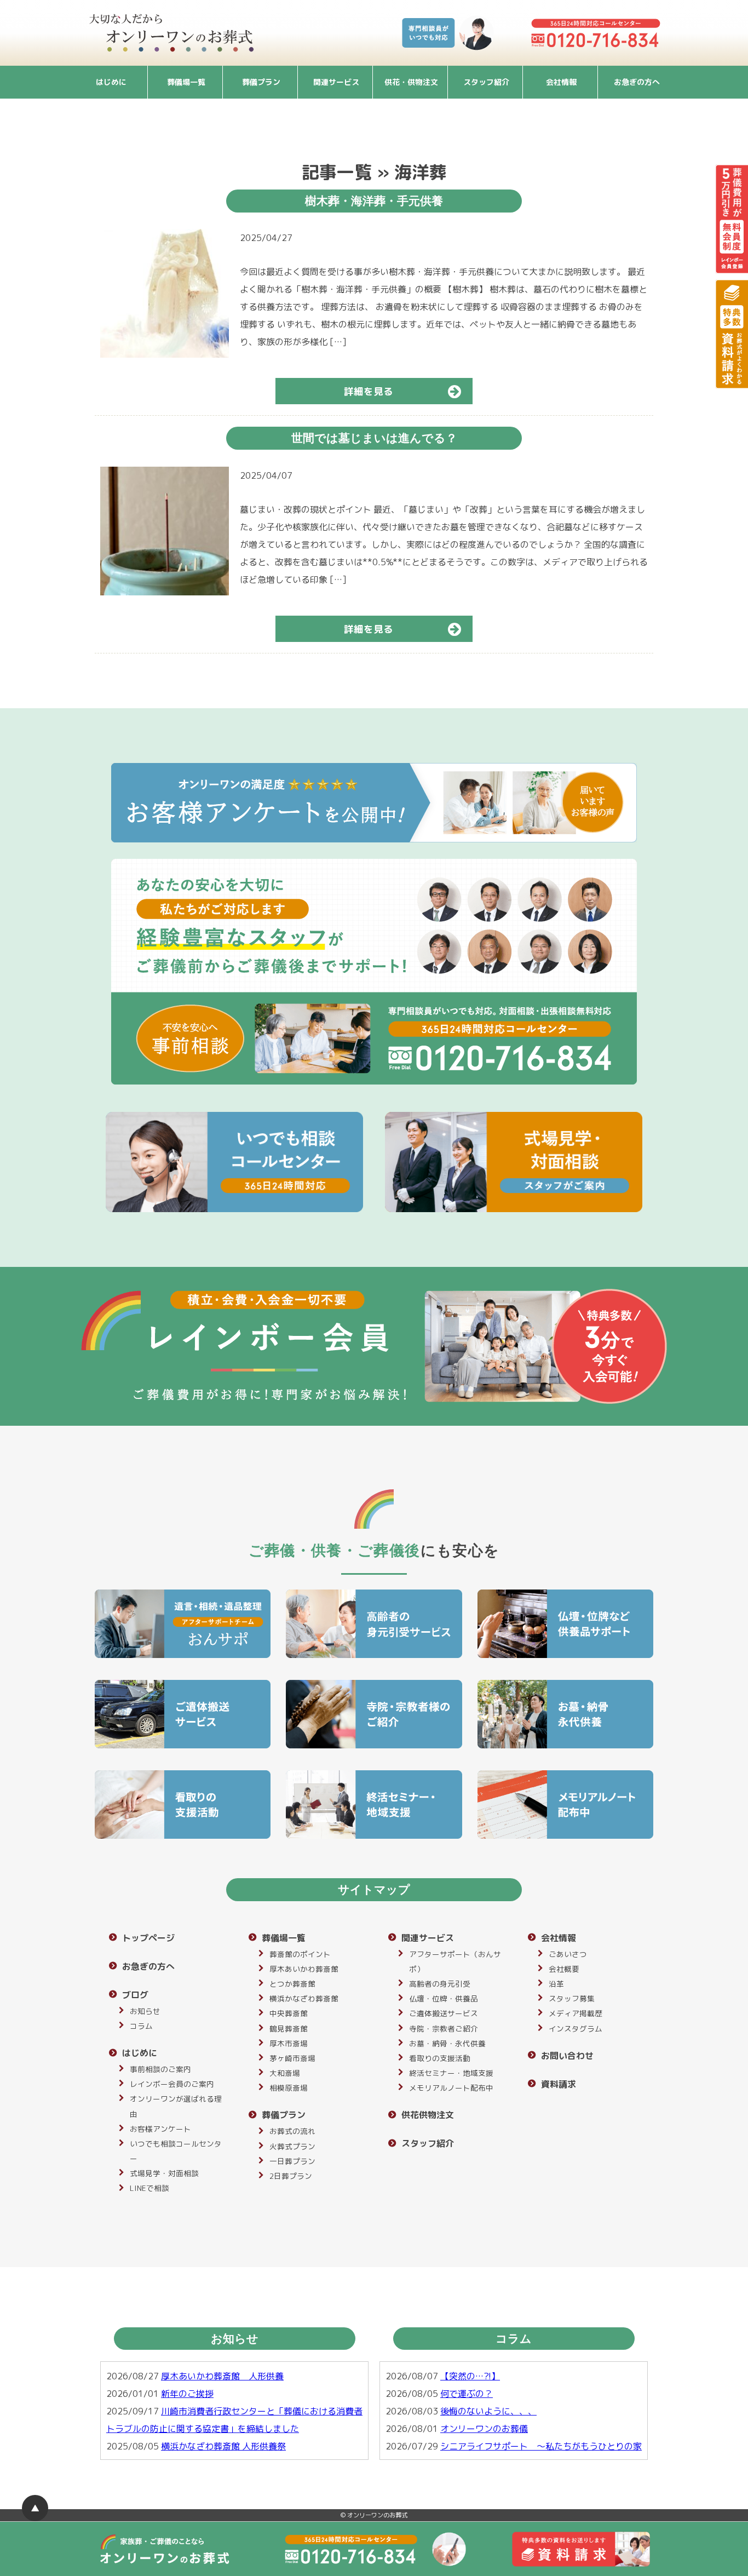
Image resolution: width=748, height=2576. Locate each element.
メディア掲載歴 (576, 2013)
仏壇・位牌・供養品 (444, 1998)
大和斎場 (285, 2073)
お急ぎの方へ (637, 82)
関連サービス (336, 82)
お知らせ (145, 2011)
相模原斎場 (289, 2088)
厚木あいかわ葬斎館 (304, 1969)
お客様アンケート (160, 2129)
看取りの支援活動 (440, 2058)
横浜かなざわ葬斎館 (304, 1998)
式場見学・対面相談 (164, 2173)
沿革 (556, 1984)
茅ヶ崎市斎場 (292, 2058)
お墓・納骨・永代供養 (447, 2043)
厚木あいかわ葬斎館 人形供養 (222, 2376)
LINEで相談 (149, 2188)
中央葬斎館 (289, 2013)
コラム (141, 2026)
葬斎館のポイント (300, 1954)
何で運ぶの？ (467, 2394)
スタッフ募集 (572, 1998)
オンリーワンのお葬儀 (484, 2429)
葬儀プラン (261, 82)
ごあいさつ (568, 1954)
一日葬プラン (292, 2161)
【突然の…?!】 (470, 2376)
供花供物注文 (428, 2115)
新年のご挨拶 (187, 2394)
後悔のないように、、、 (488, 2411)
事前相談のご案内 (160, 2069)
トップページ (148, 1938)
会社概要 (564, 1969)
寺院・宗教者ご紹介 (444, 2029)
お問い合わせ (567, 2056)
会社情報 (561, 82)
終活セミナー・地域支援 (451, 2073)
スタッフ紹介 (486, 82)
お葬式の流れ (292, 2131)
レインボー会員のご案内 (172, 2084)
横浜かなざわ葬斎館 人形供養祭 (223, 2446)
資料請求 (559, 2084)
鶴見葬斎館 (289, 2029)
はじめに (111, 82)
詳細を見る (369, 391)
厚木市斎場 (289, 2043)
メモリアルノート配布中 (451, 2088)
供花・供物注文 (411, 82)
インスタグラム (576, 2029)
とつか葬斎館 (292, 1984)
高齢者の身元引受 (440, 1984)
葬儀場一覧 (186, 82)
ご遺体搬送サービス (444, 2013)
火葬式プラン (292, 2146)
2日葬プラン (291, 2176)
